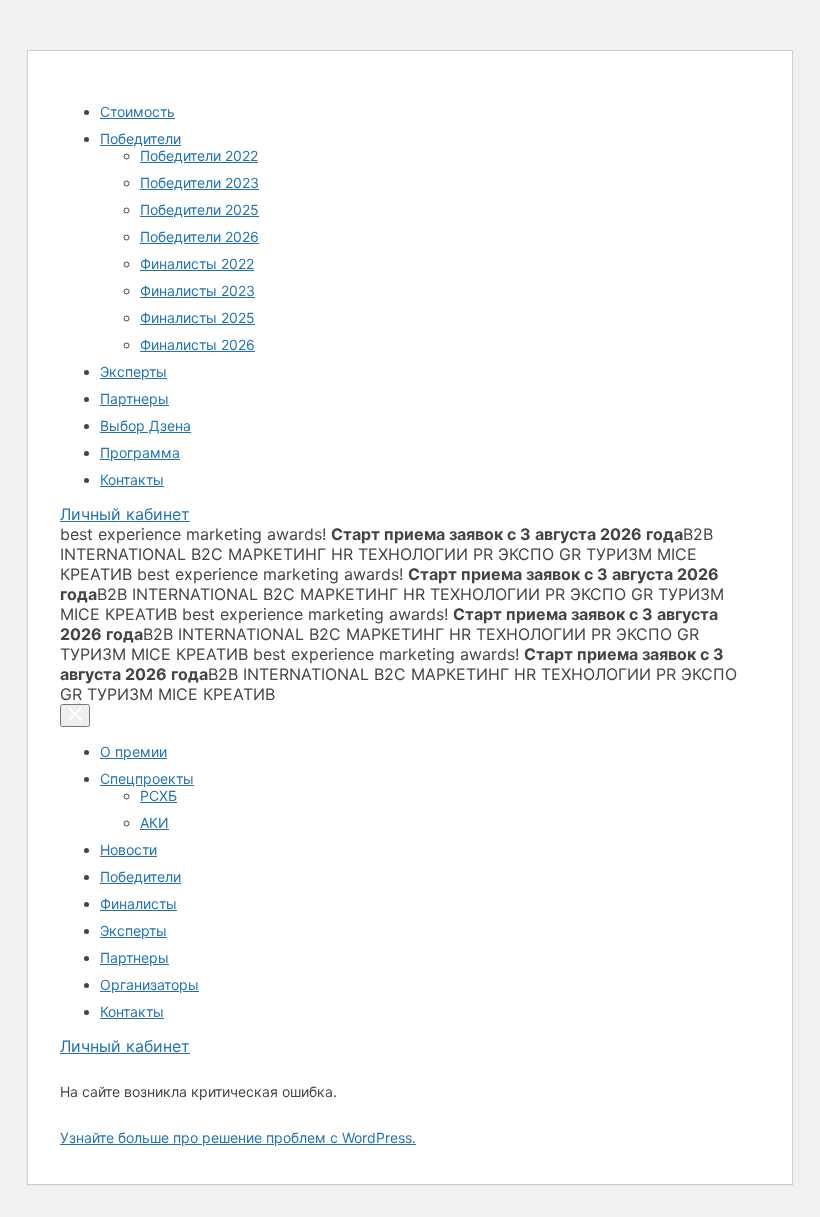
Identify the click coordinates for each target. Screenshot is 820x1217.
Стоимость (137, 111)
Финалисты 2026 (197, 344)
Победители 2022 (199, 155)
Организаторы (149, 984)
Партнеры (134, 398)
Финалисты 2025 (197, 317)
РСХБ (158, 795)
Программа (140, 452)
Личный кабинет (125, 514)
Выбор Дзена (145, 425)
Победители (140, 138)
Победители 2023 (199, 182)
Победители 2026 (199, 236)
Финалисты (138, 903)
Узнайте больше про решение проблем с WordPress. (238, 1137)
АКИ (154, 822)
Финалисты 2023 (197, 290)
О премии (133, 751)
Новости (128, 849)
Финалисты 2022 (197, 263)
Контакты (132, 479)
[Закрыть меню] (75, 715)
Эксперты (133, 371)
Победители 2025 (199, 209)
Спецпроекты (147, 778)
